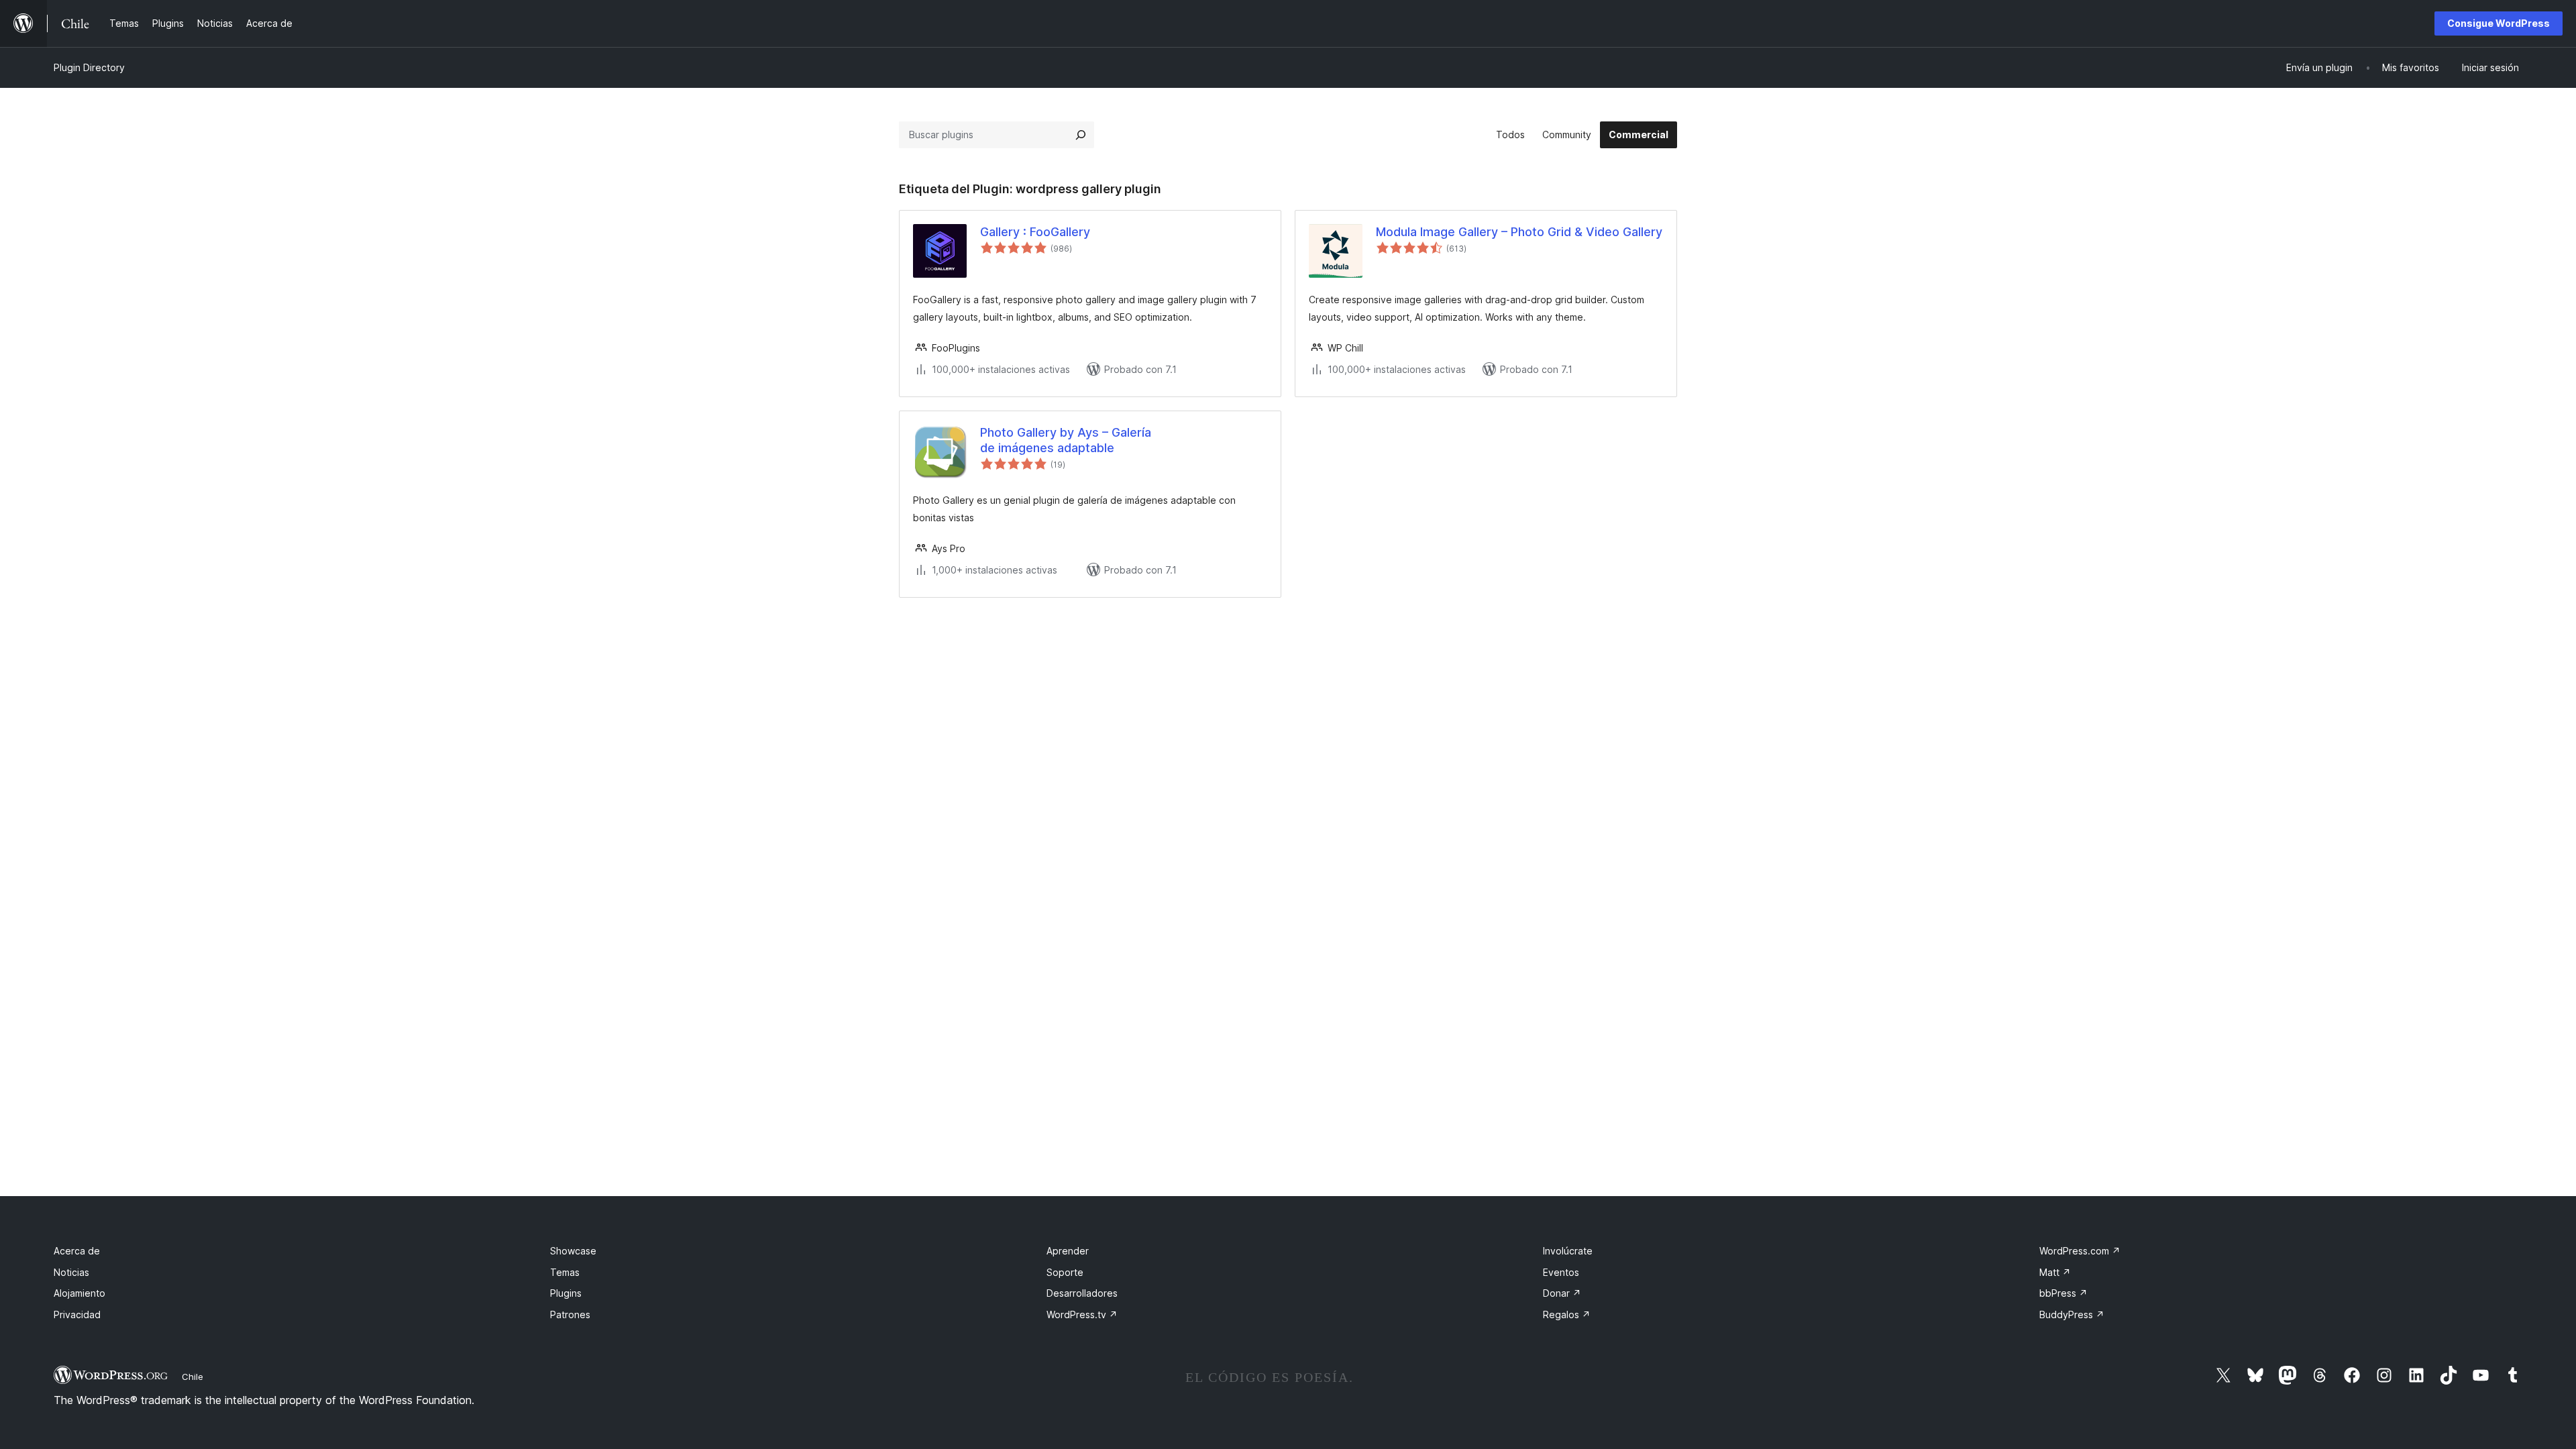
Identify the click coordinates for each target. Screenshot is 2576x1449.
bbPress (2063, 1293)
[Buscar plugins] (1081, 135)
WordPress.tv (1082, 1314)
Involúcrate (1568, 1251)
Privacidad (77, 1314)
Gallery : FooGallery (1035, 232)
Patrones (570, 1314)
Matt (2055, 1272)
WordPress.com (2080, 1251)
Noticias (71, 1272)
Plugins (566, 1293)
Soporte (1065, 1272)
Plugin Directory (89, 67)
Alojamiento (79, 1293)
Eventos (1561, 1272)
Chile (193, 1377)
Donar (1562, 1293)
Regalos (1567, 1314)
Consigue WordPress (2499, 23)
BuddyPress (2072, 1314)
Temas (565, 1272)
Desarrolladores (1082, 1293)
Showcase (573, 1251)
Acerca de (77, 1251)
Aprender (1068, 1251)
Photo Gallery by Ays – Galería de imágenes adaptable (1066, 440)
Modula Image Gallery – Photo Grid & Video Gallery (1519, 232)
